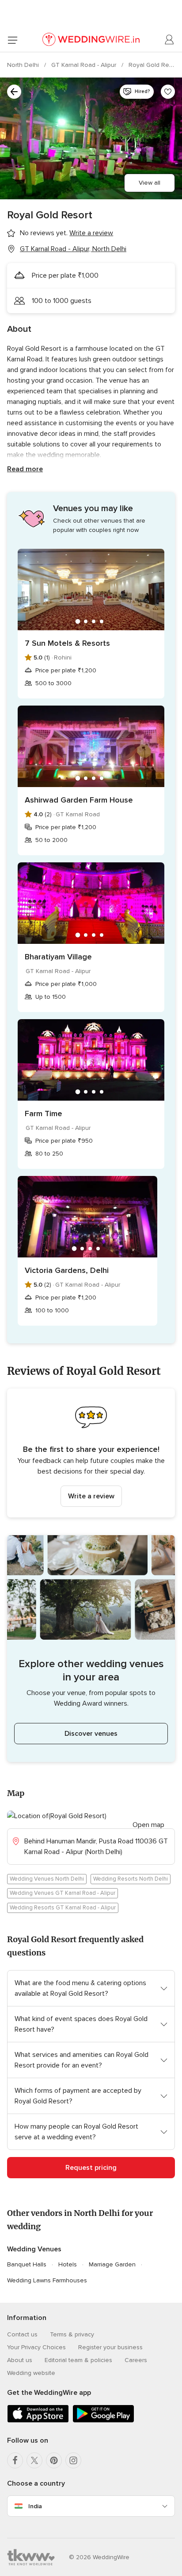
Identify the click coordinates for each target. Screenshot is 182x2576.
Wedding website (31, 2373)
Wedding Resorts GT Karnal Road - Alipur (63, 1908)
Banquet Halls (27, 2264)
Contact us (22, 2334)
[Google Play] (103, 2421)
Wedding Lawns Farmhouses (47, 2280)
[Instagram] (73, 2460)
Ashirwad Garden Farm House (79, 800)
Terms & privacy (72, 2334)
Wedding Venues (34, 2249)
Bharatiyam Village (58, 957)
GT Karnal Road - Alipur (85, 65)
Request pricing (91, 2168)
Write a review (91, 1496)
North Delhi (24, 65)
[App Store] (38, 2421)
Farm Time (44, 1113)
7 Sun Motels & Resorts (67, 643)
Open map (148, 1825)
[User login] (170, 40)
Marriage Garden (112, 2264)
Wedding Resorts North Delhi (131, 1879)
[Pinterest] (54, 2460)
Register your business (110, 2347)
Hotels (68, 2264)
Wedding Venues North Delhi (47, 1879)
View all (150, 183)
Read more (25, 469)
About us (20, 2360)
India (35, 2506)
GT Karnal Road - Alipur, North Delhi (73, 249)
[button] (91, 1453)
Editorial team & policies (78, 2360)
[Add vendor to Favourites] (168, 92)
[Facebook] (15, 2460)
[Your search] (14, 92)
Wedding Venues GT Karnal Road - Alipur (63, 1893)
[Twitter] (34, 2460)
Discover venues (91, 1734)
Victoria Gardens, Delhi (67, 1270)
